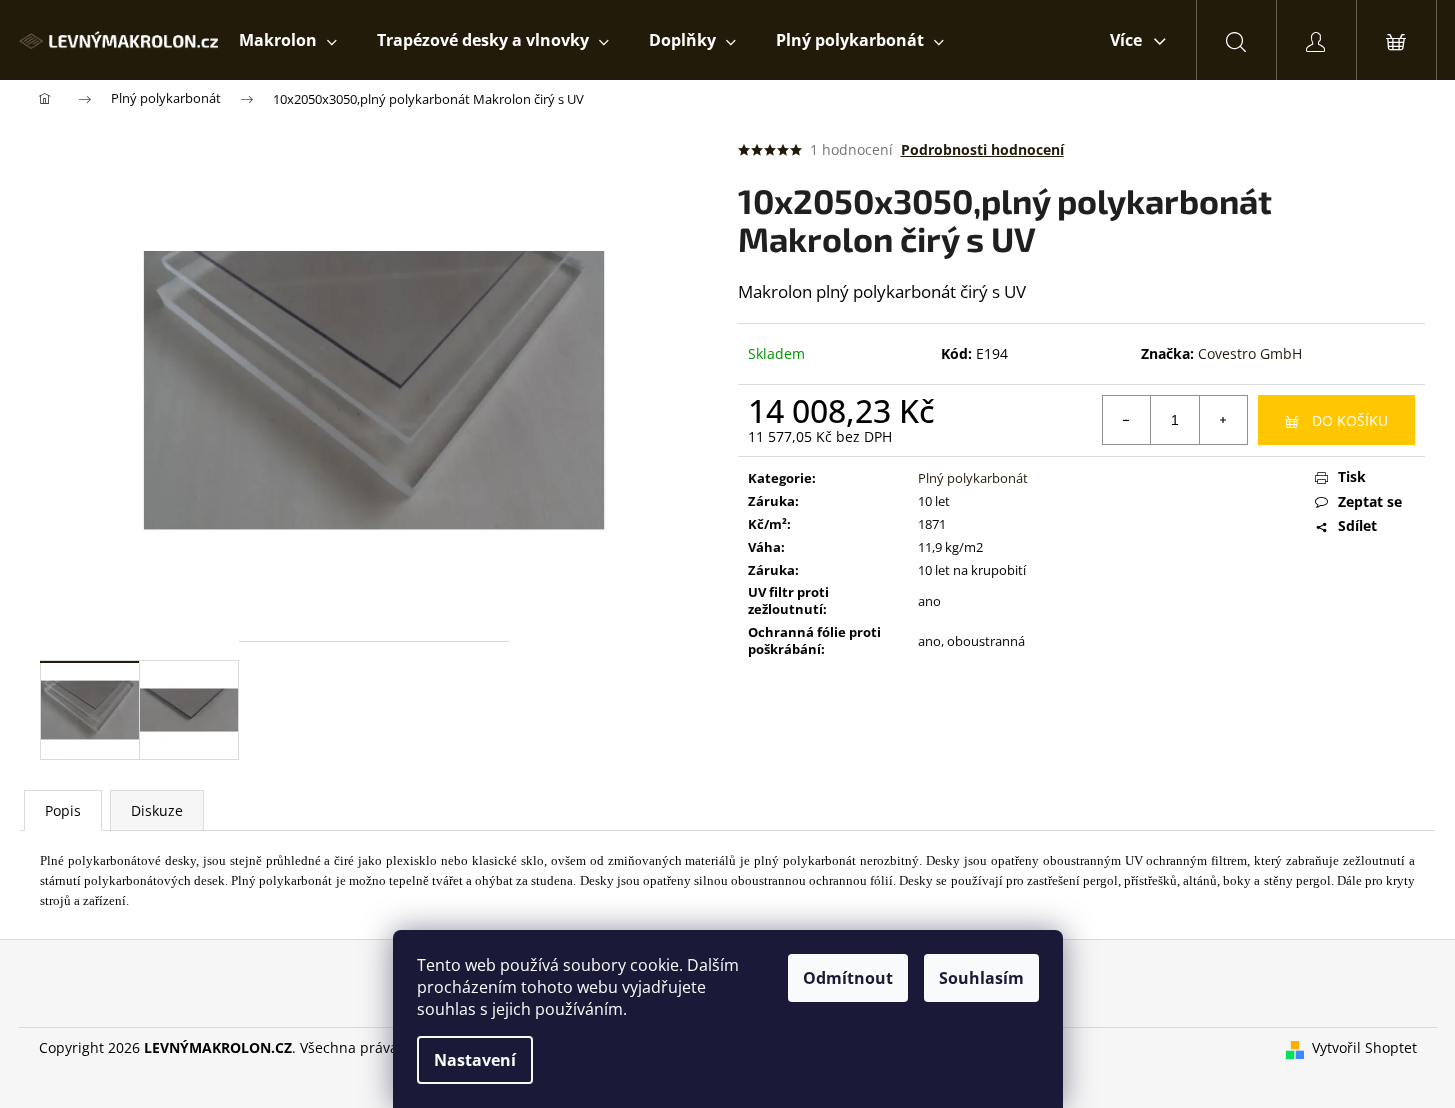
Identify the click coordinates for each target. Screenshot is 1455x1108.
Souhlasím (981, 978)
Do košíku (1350, 420)
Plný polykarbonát (973, 478)
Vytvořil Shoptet (1364, 1047)
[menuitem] (288, 40)
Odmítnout (848, 978)
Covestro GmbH (1250, 353)
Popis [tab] (63, 810)
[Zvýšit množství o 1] (1223, 420)
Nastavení (475, 1060)
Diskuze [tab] (157, 810)
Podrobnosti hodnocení (982, 149)
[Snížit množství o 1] (1127, 420)
